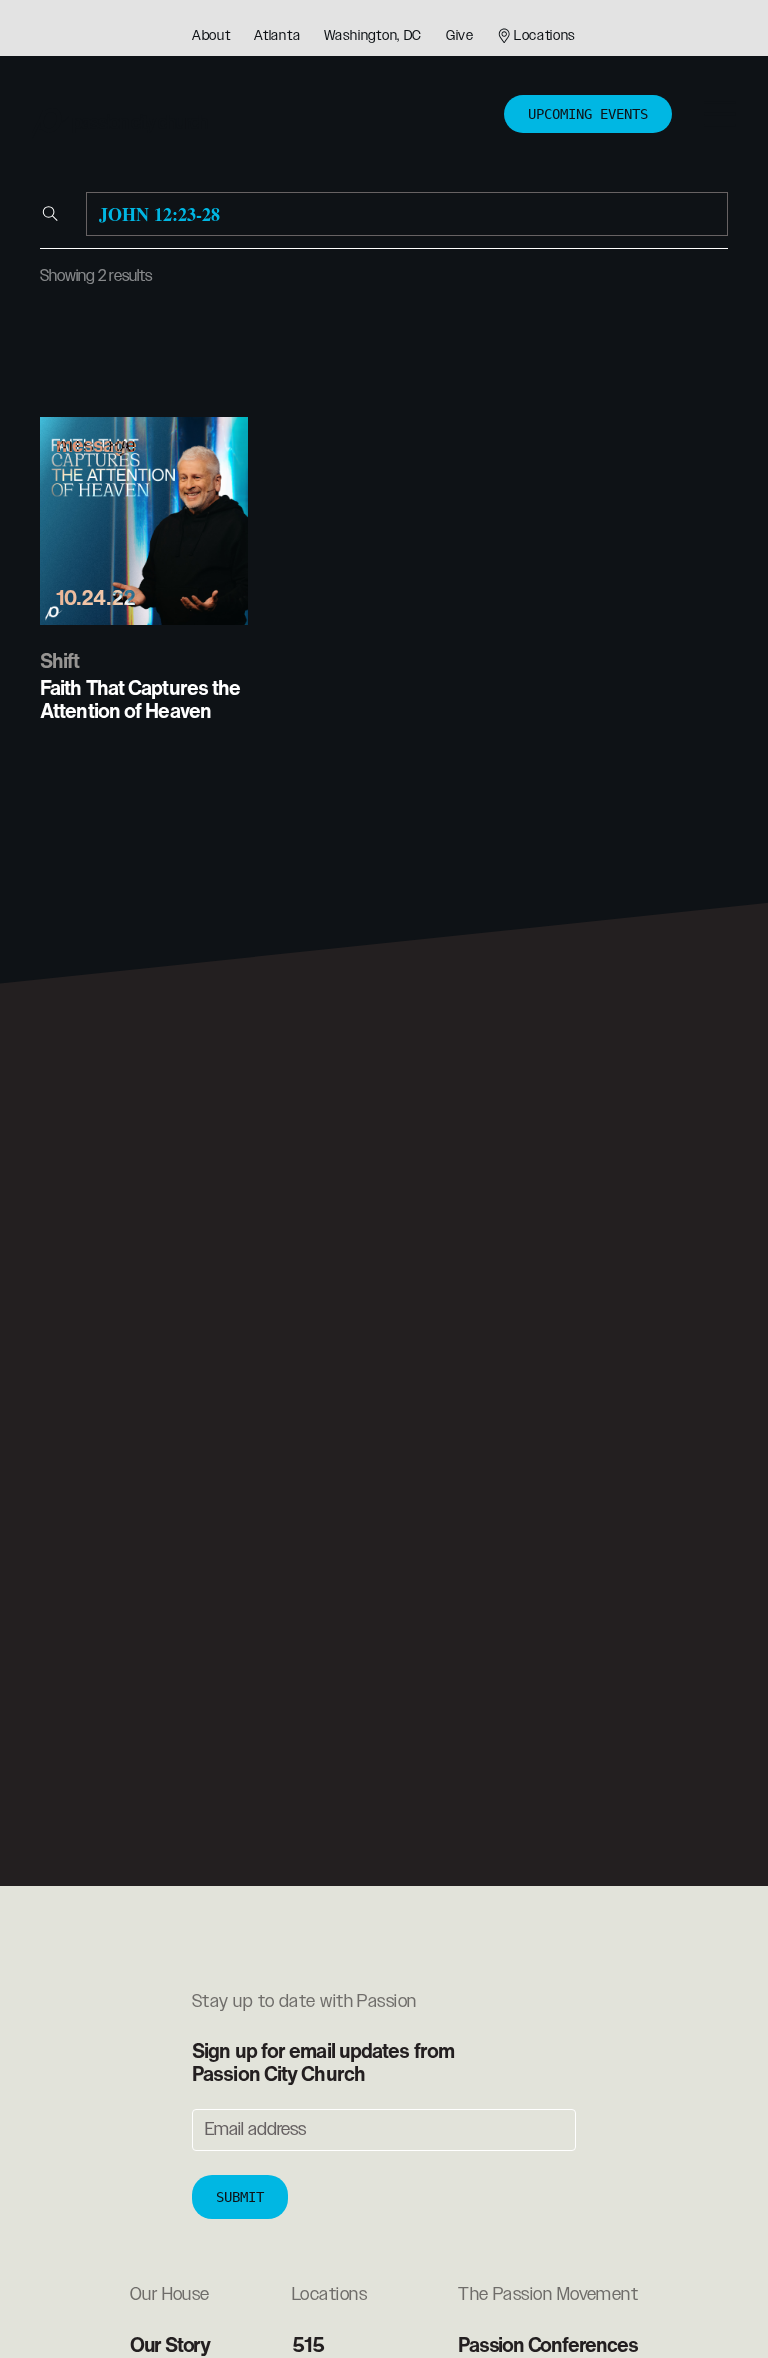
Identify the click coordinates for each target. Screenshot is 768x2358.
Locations (545, 36)
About (211, 36)
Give (460, 36)
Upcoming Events (588, 114)
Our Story (170, 2344)
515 (307, 2344)
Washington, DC (373, 36)
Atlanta (277, 36)
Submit (240, 2197)
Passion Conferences (547, 2344)
